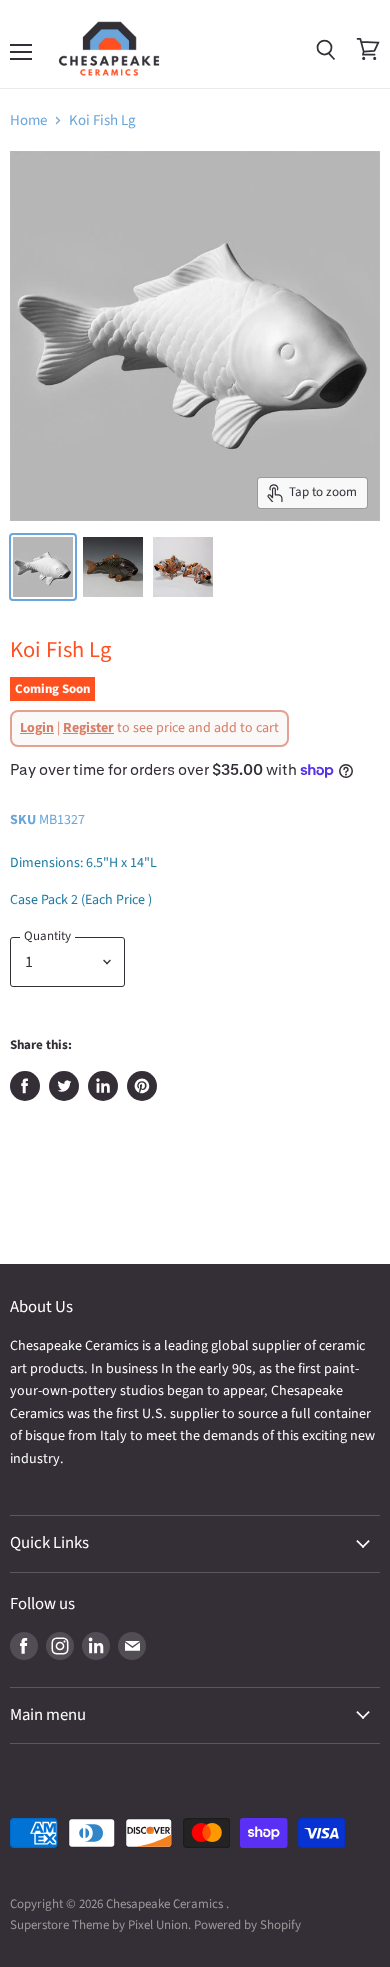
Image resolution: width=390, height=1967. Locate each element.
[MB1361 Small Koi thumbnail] (43, 567)
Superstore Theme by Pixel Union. (100, 1925)
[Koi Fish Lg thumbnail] (113, 567)
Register (88, 728)
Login (37, 728)
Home (28, 120)
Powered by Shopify (247, 1925)
